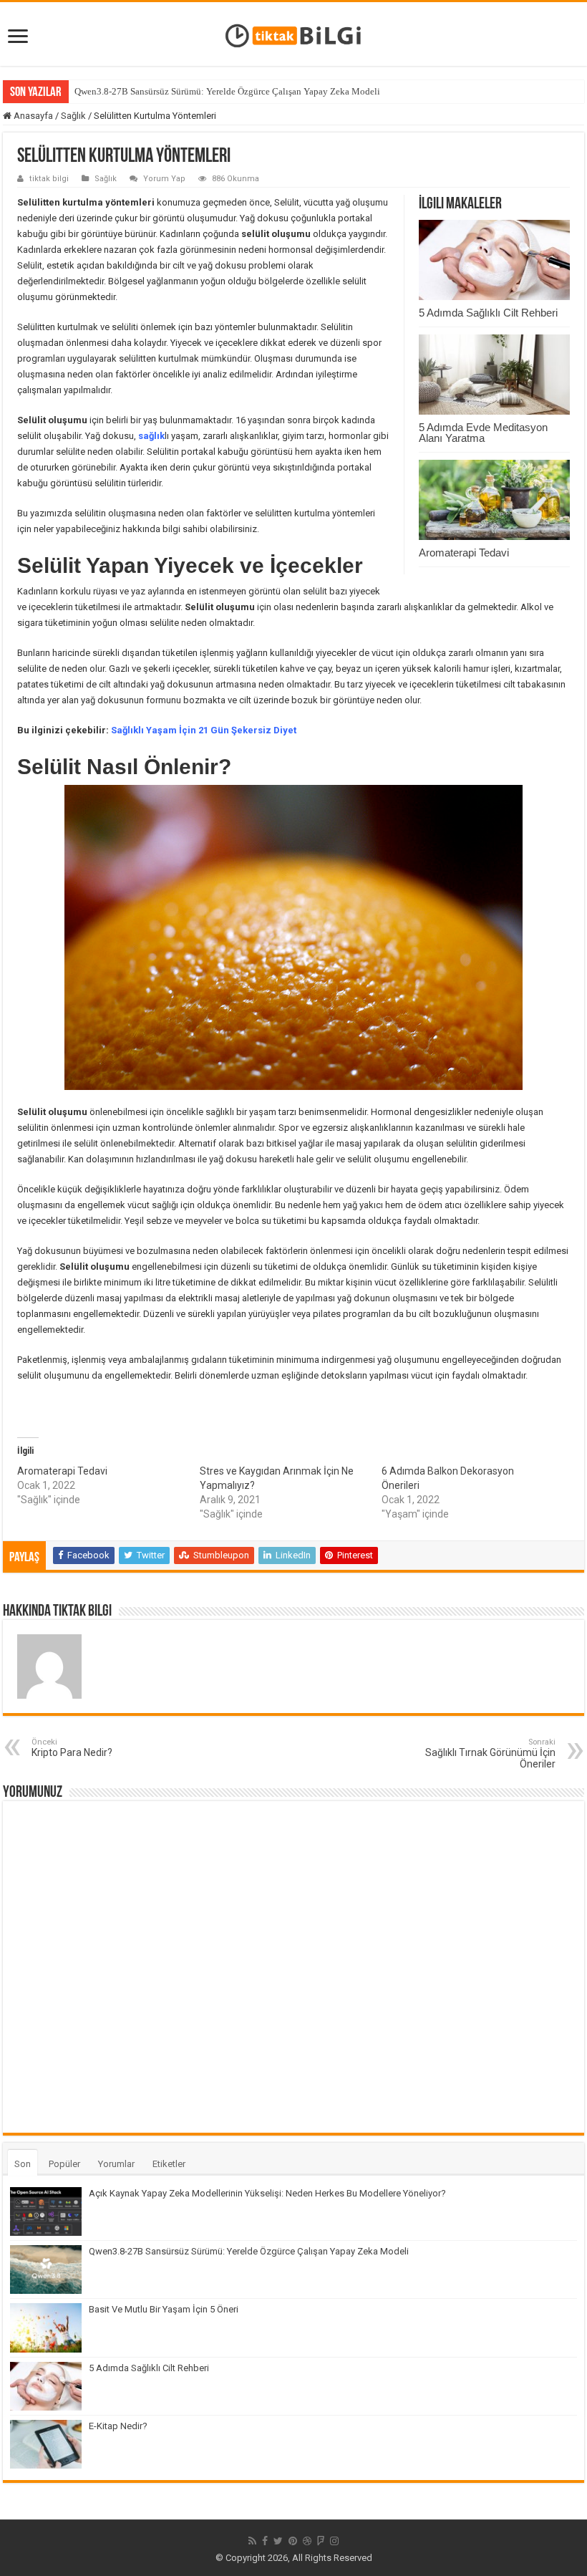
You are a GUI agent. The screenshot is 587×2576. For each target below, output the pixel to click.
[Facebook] (265, 2541)
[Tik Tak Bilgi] (293, 34)
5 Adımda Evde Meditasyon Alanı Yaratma (483, 433)
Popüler (64, 2164)
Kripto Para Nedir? (72, 1748)
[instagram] (334, 2541)
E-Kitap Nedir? (118, 2426)
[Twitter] (278, 2541)
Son (23, 2164)
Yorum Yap (164, 179)
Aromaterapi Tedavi (464, 553)
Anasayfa (32, 116)
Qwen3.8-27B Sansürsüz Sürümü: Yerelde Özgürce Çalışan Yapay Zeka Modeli (227, 91)
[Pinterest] (293, 2541)
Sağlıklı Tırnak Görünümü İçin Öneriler (490, 1753)
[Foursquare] (321, 2541)
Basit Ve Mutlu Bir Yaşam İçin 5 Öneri (164, 2309)
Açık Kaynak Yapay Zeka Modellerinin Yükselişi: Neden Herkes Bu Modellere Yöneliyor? (267, 2193)
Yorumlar (116, 2164)
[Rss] (252, 2541)
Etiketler (169, 2164)
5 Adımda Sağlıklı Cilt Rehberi (488, 313)
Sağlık (73, 116)
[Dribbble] (307, 2541)
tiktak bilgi (49, 179)
